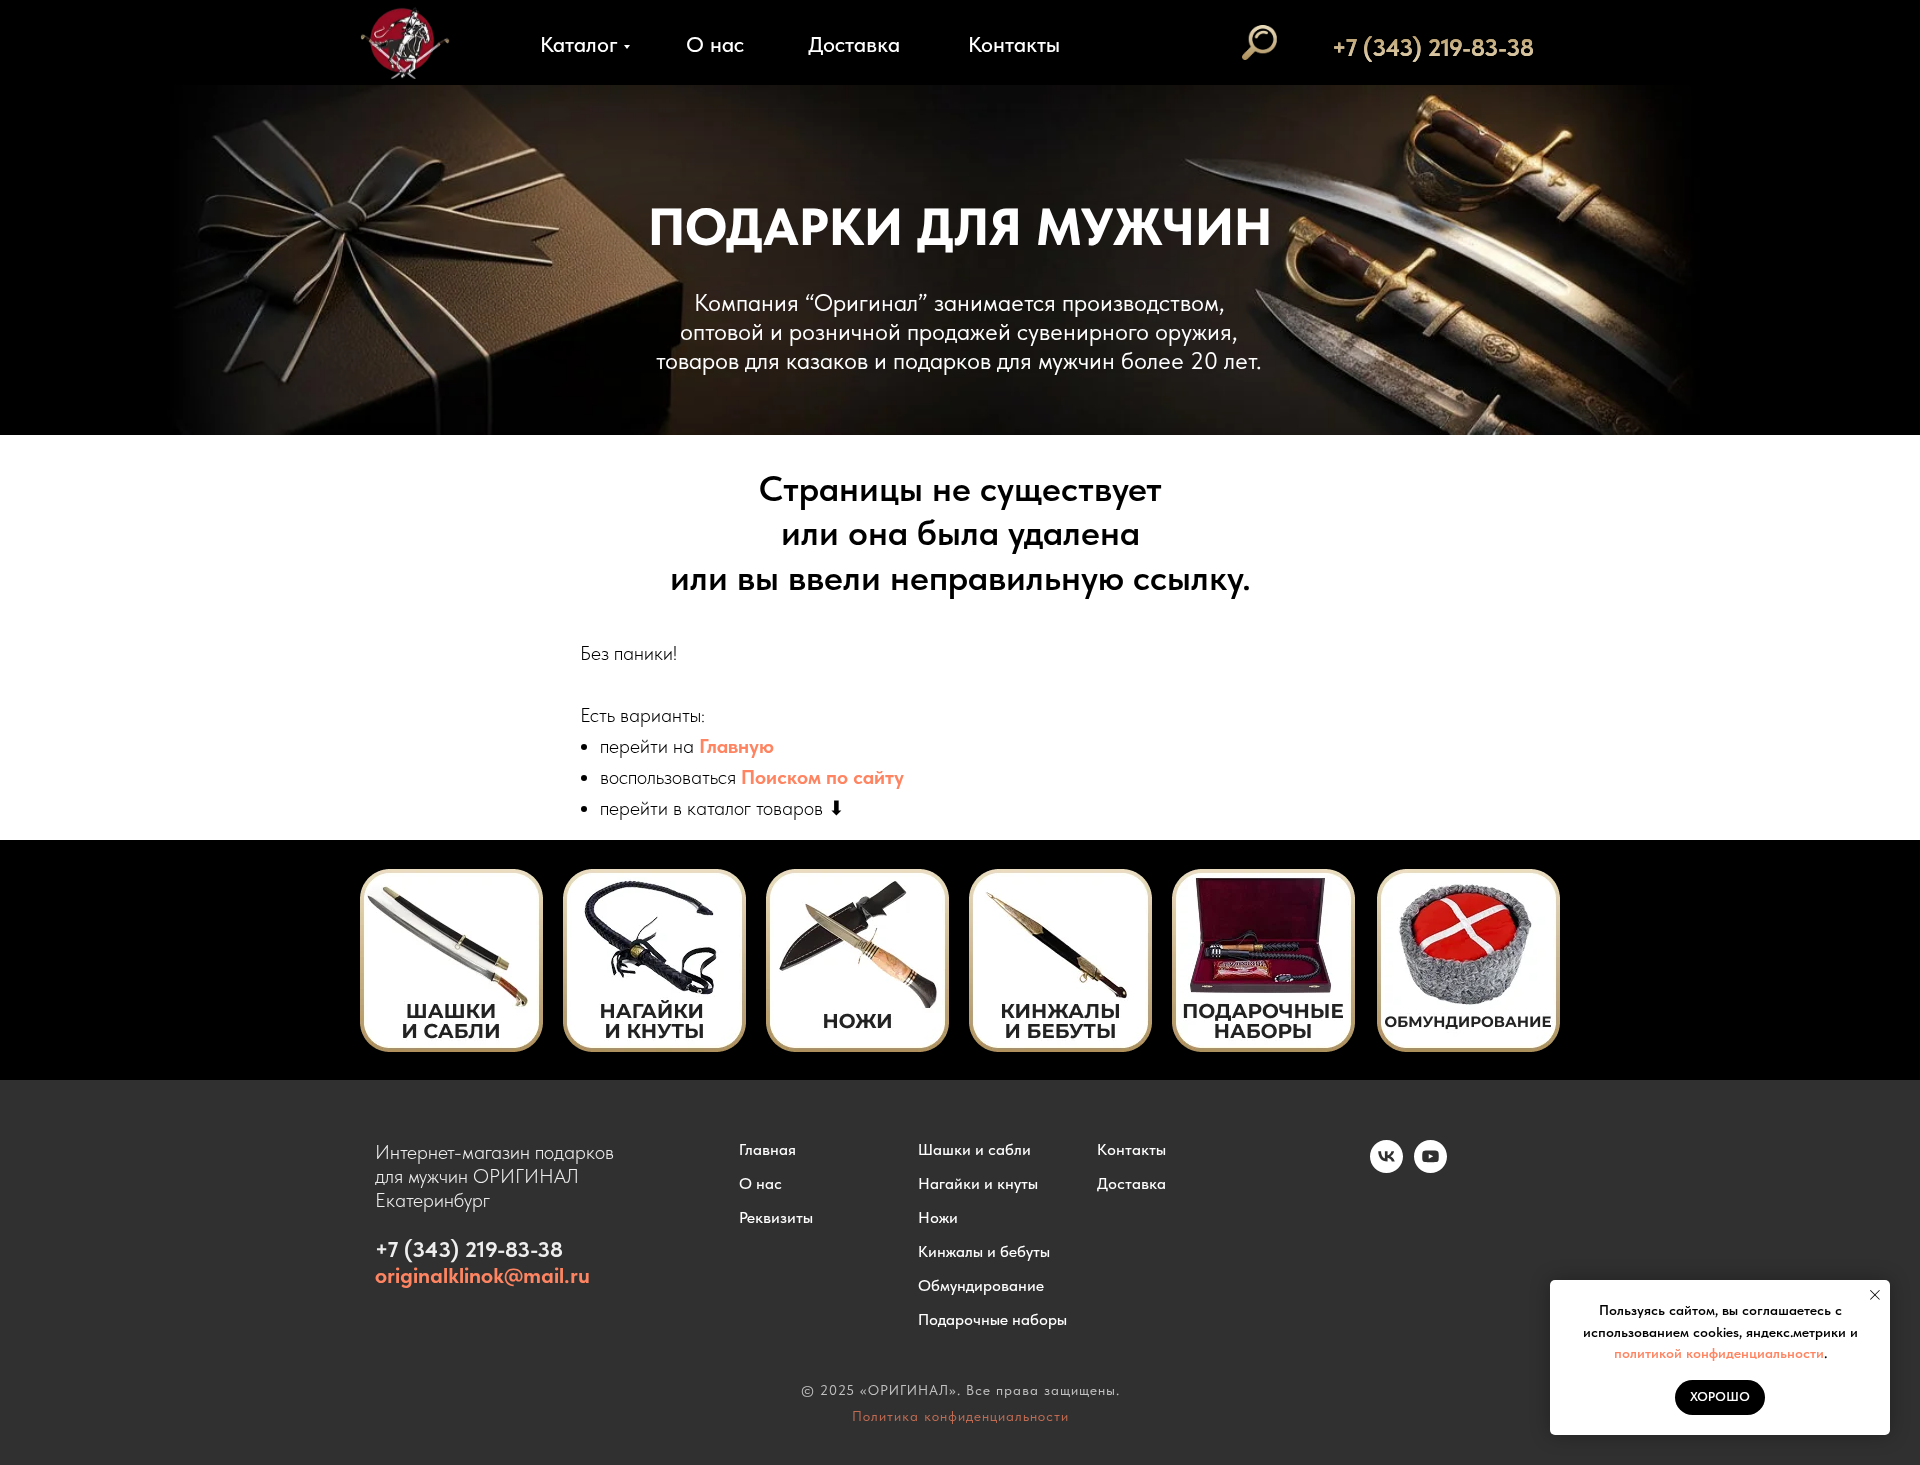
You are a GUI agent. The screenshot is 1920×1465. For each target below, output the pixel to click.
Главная (767, 1149)
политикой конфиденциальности (1719, 1353)
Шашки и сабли (974, 1149)
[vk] (1386, 1167)
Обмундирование (981, 1285)
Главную (736, 746)
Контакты (1014, 44)
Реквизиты (776, 1217)
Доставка (854, 44)
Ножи (938, 1217)
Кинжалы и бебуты (984, 1251)
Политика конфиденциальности (960, 1416)
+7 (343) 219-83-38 (1433, 47)
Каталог (579, 44)
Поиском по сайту (822, 777)
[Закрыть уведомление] (1875, 1295)
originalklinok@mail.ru (482, 1275)
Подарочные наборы (992, 1319)
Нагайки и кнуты (978, 1183)
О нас (715, 44)
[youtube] (1430, 1167)
